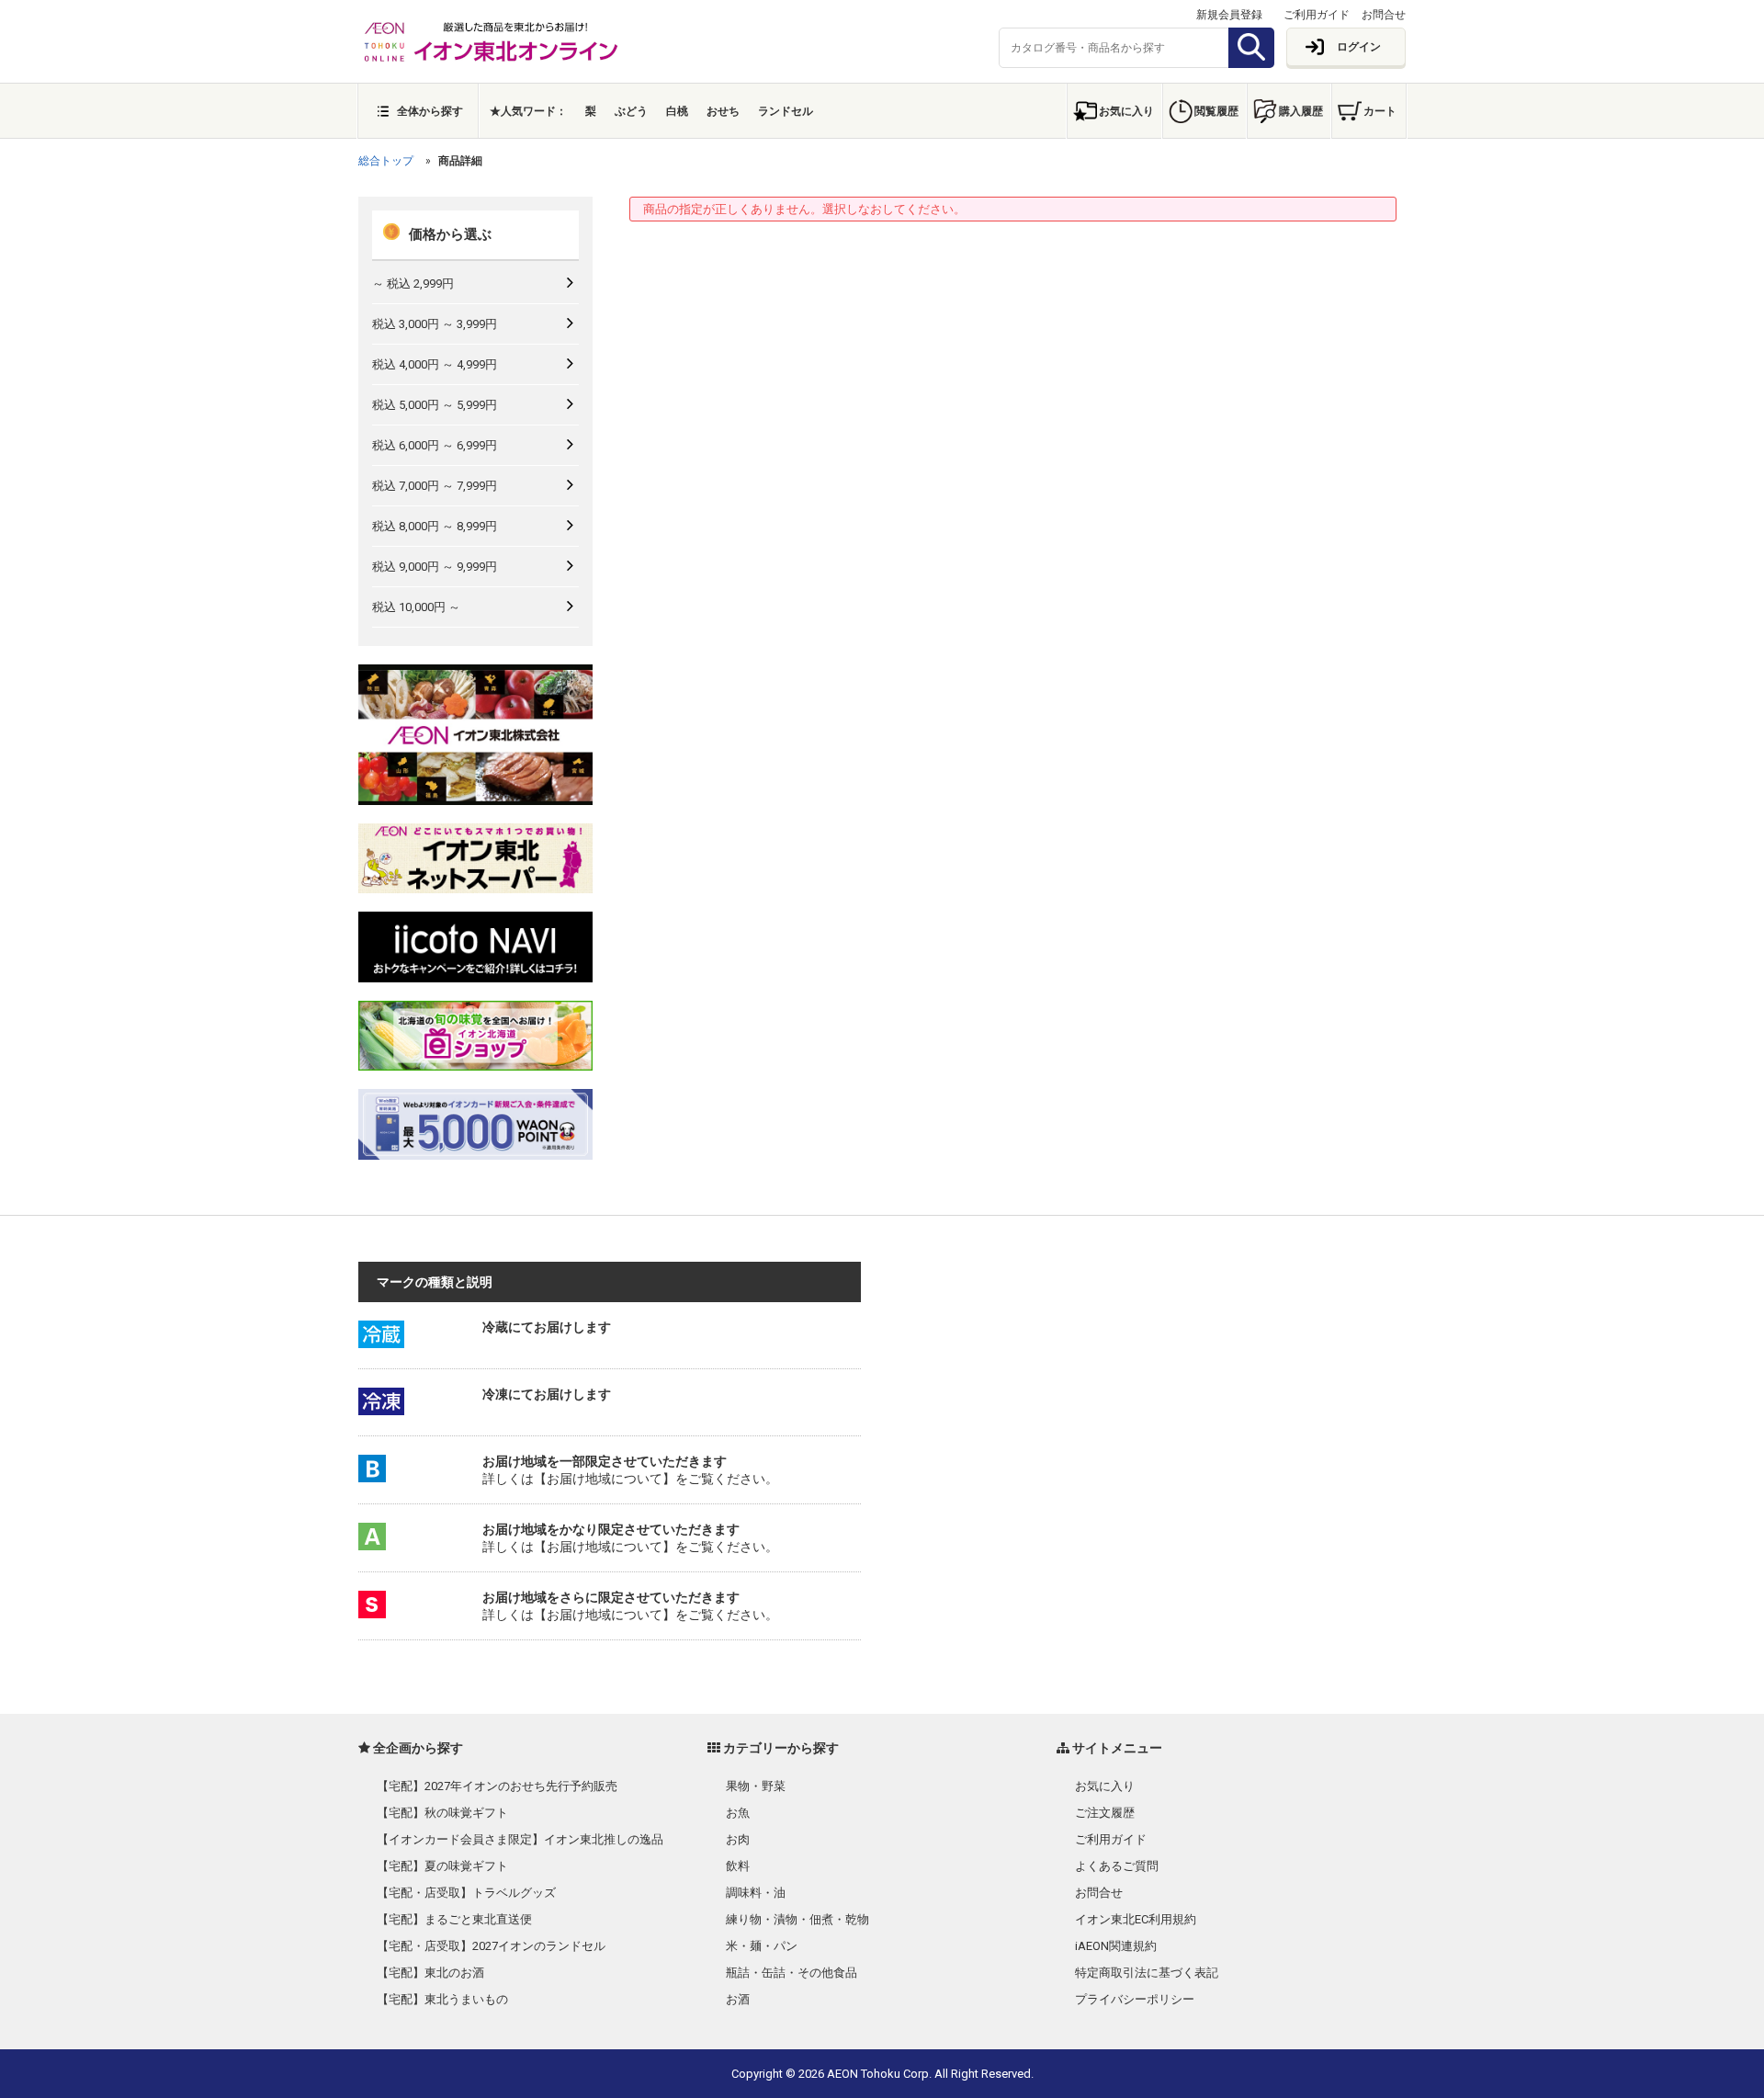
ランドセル (786, 111)
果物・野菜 (756, 1786)
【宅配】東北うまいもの (442, 1999)
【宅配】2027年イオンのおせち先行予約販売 (497, 1786)
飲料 (738, 1866)
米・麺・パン (762, 1946)
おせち (723, 111)
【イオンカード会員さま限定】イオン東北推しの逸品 (520, 1839)
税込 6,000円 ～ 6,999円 (435, 445)
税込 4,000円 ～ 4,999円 (435, 364)
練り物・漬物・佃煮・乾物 (797, 1919)
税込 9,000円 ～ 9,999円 (435, 567)
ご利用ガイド (1317, 15)
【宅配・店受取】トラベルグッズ (466, 1893)
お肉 (738, 1839)
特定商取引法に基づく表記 (1147, 1973)
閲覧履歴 (1216, 111)
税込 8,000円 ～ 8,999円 (435, 526)
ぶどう (631, 111)
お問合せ (1384, 15)
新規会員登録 (1229, 15)
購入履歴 (1301, 111)
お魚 (738, 1813)
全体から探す (430, 111)
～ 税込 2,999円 (413, 284)
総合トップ (386, 161)
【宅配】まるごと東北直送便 (454, 1919)
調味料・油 (756, 1893)
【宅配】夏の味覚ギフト (442, 1866)
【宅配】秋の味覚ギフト (442, 1813)
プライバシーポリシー (1135, 1999)
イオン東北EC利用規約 (1136, 1919)
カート (1380, 111)
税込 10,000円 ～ (416, 607)
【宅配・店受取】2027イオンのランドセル (491, 1946)
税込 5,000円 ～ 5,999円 (435, 405)
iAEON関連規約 (1116, 1946)
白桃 (677, 111)
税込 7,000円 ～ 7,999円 (435, 486)
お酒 (738, 1999)
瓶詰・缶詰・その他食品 (792, 1973)
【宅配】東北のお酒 (430, 1973)
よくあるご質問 (1117, 1866)
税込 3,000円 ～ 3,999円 (435, 324)
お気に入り (1126, 111)
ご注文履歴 (1105, 1813)
